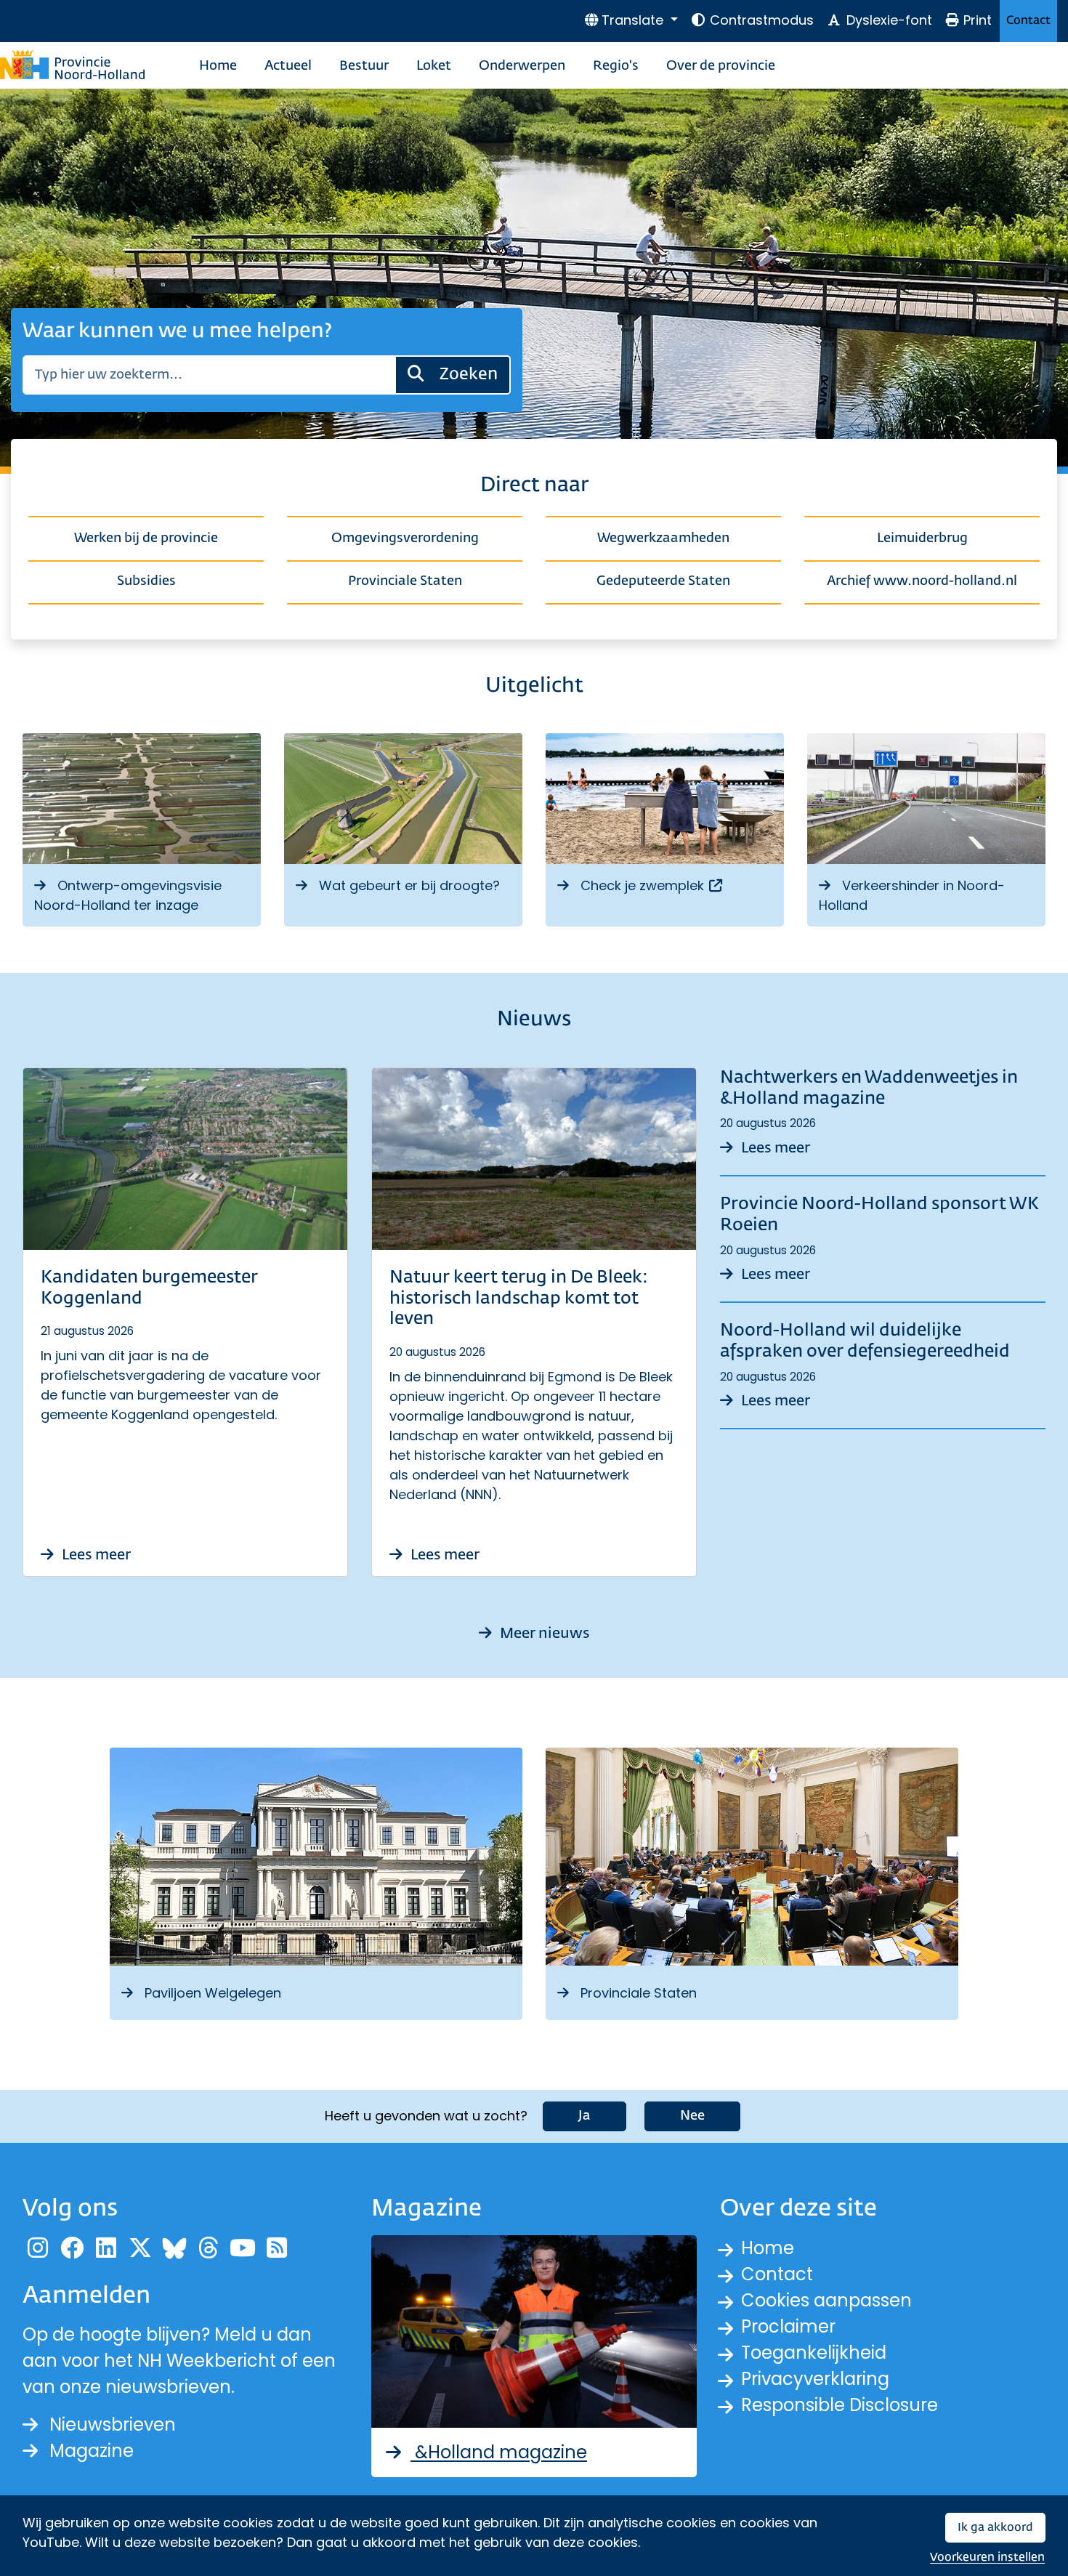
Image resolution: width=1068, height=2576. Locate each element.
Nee (692, 2116)
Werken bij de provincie (146, 538)
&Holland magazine (499, 2452)
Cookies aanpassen (826, 2300)
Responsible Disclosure (840, 2405)
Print (978, 20)
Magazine (92, 2451)
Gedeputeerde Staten (663, 581)
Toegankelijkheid (814, 2353)
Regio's (616, 66)
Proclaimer (788, 2326)
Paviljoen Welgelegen (213, 1993)
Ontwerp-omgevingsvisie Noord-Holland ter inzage (128, 895)
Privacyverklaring (815, 2379)
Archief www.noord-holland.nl (922, 581)
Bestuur (364, 66)
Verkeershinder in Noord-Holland (912, 895)
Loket (434, 66)
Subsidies (146, 581)
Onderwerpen (522, 66)
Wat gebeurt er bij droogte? (409, 885)
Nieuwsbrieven (113, 2424)
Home (218, 66)
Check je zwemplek (652, 885)
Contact (1028, 21)
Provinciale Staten (405, 581)
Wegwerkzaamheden (663, 538)
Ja (584, 2116)
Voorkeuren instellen (987, 2557)
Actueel (288, 66)
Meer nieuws (543, 1634)
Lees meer (95, 1555)
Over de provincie (721, 66)
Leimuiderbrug (922, 538)
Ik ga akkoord (995, 2528)
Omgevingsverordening (405, 538)
